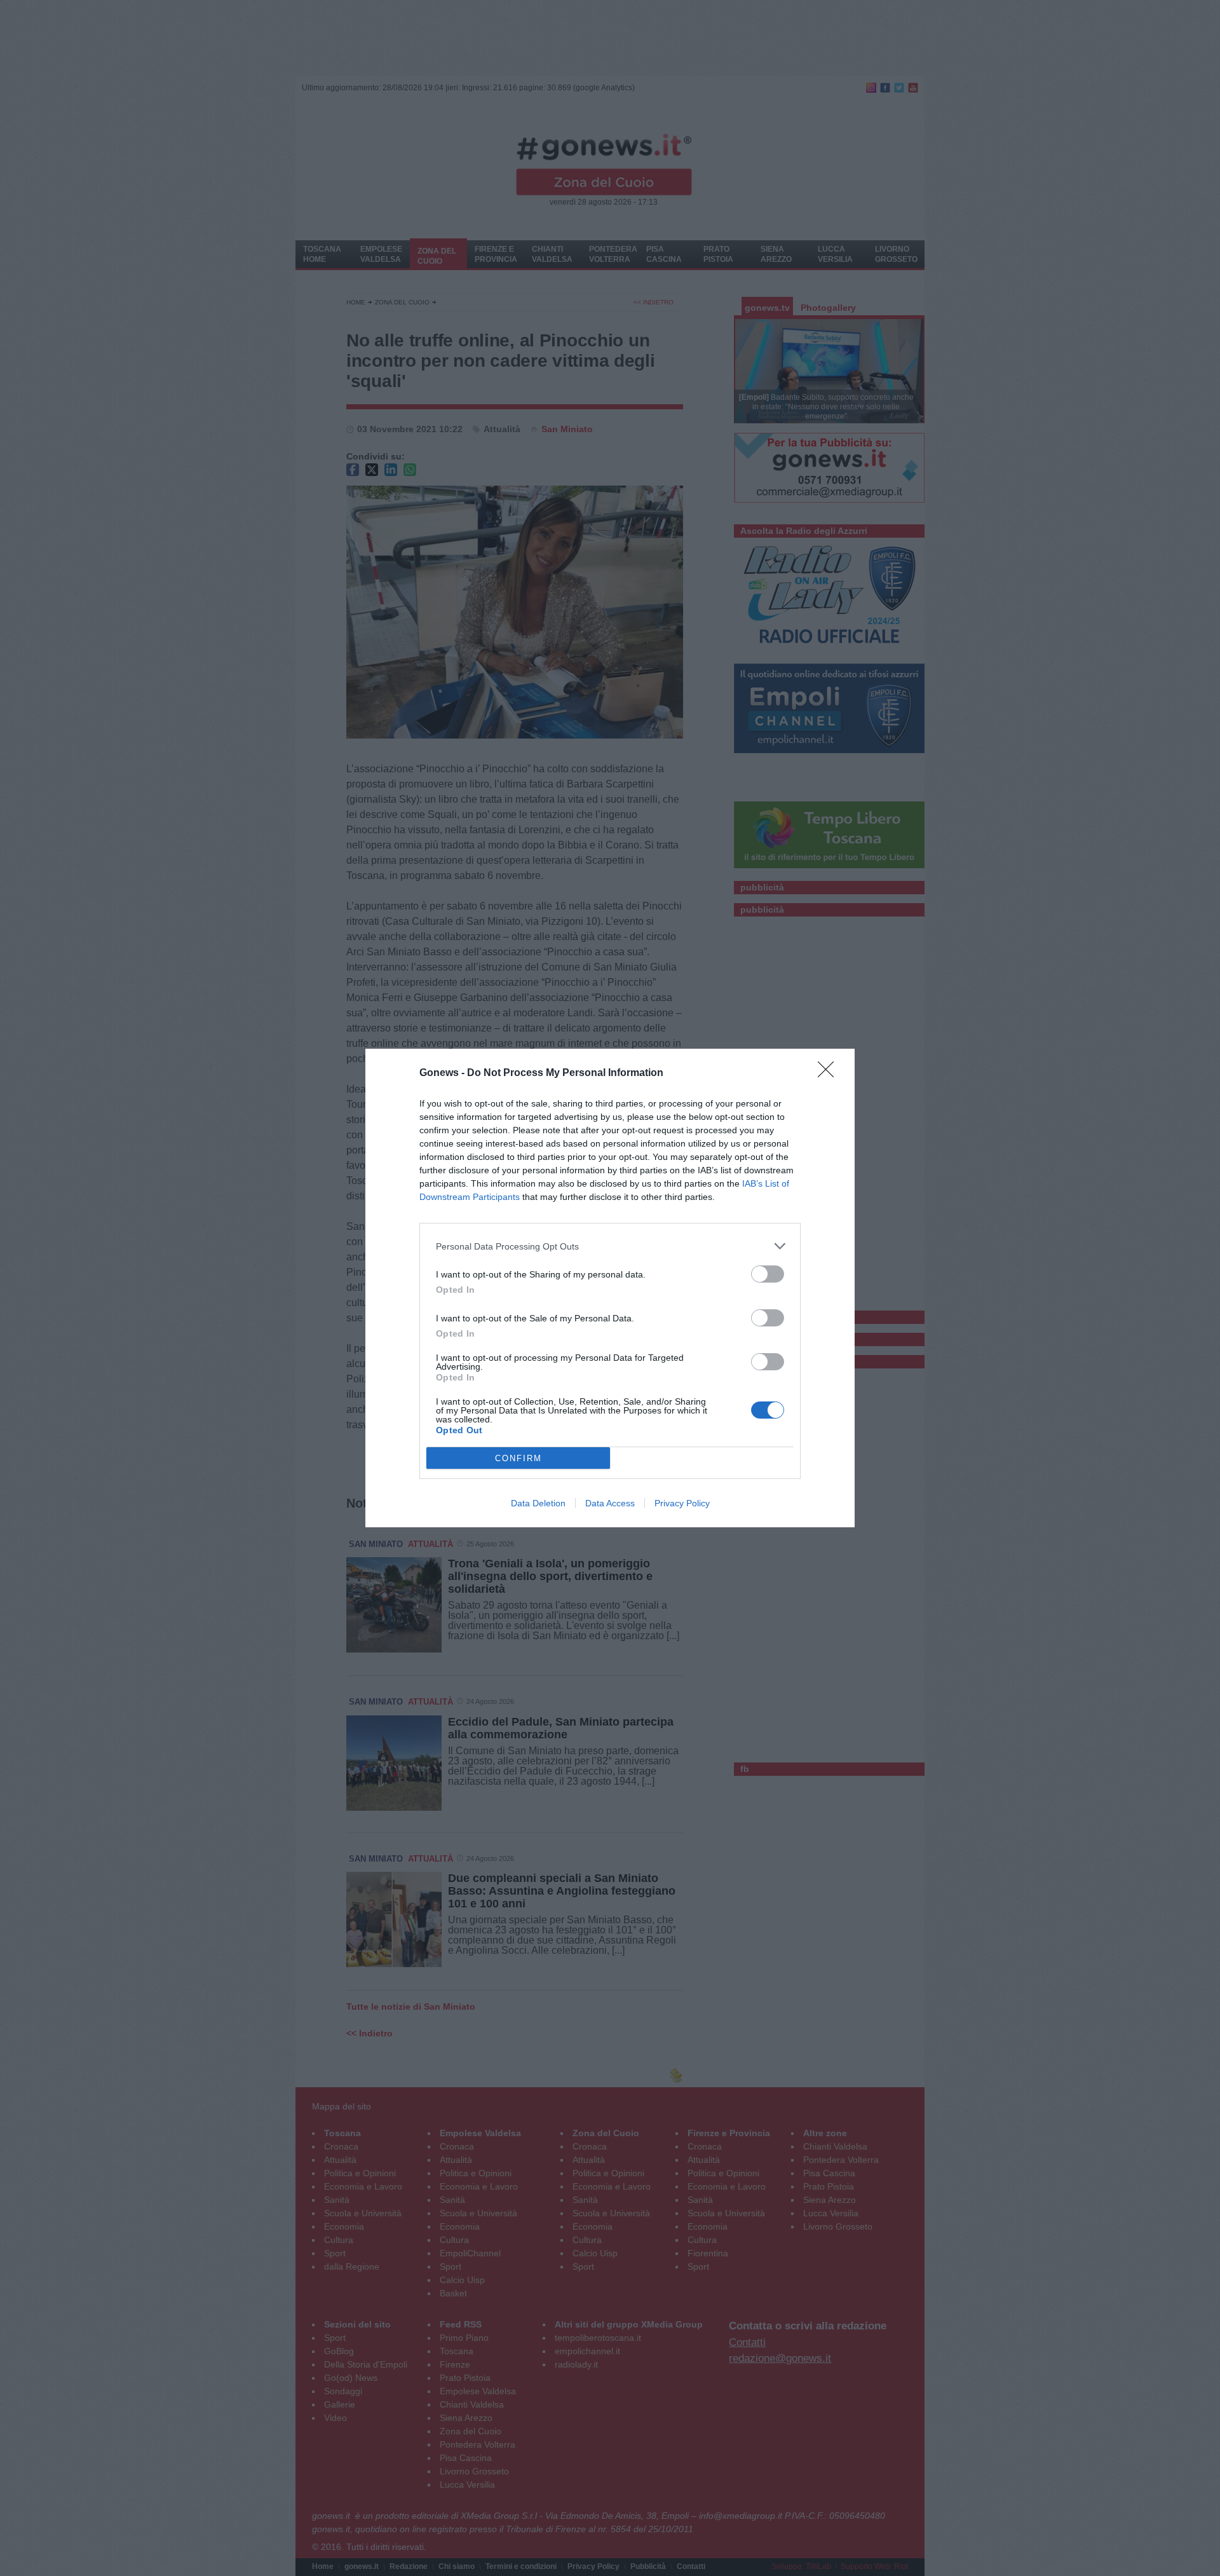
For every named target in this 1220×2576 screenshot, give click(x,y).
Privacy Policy (682, 1503)
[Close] (830, 1073)
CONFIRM (518, 1458)
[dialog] (610, 1288)
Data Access (610, 1503)
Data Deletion (538, 1503)
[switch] (768, 1274)
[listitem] (610, 1246)
